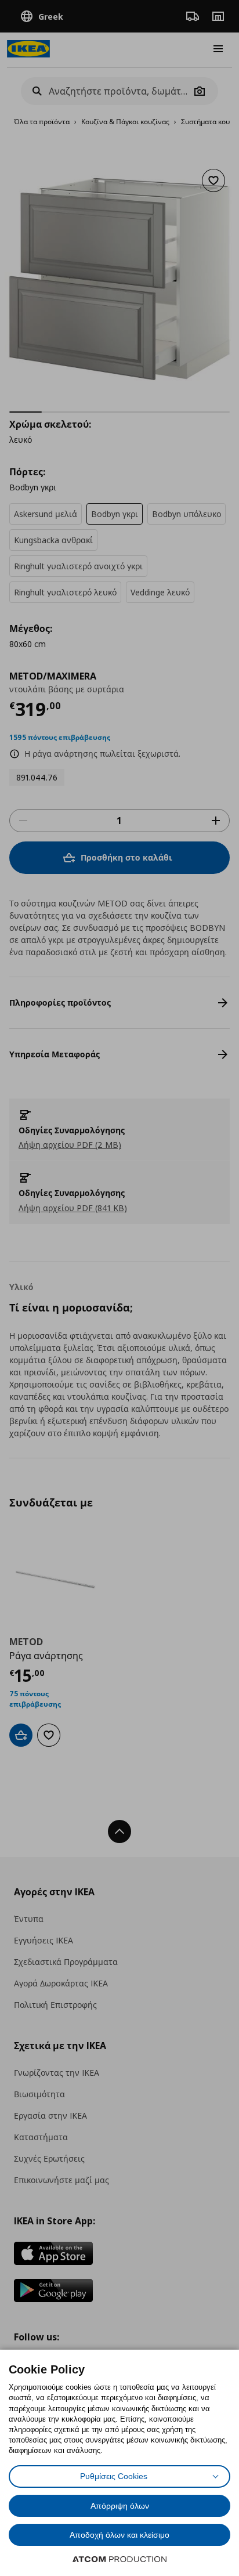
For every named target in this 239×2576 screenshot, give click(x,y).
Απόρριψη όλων (120, 2506)
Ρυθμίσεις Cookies (114, 2476)
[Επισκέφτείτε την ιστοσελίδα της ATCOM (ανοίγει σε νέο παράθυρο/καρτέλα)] (119, 2559)
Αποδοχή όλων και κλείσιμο (119, 2535)
